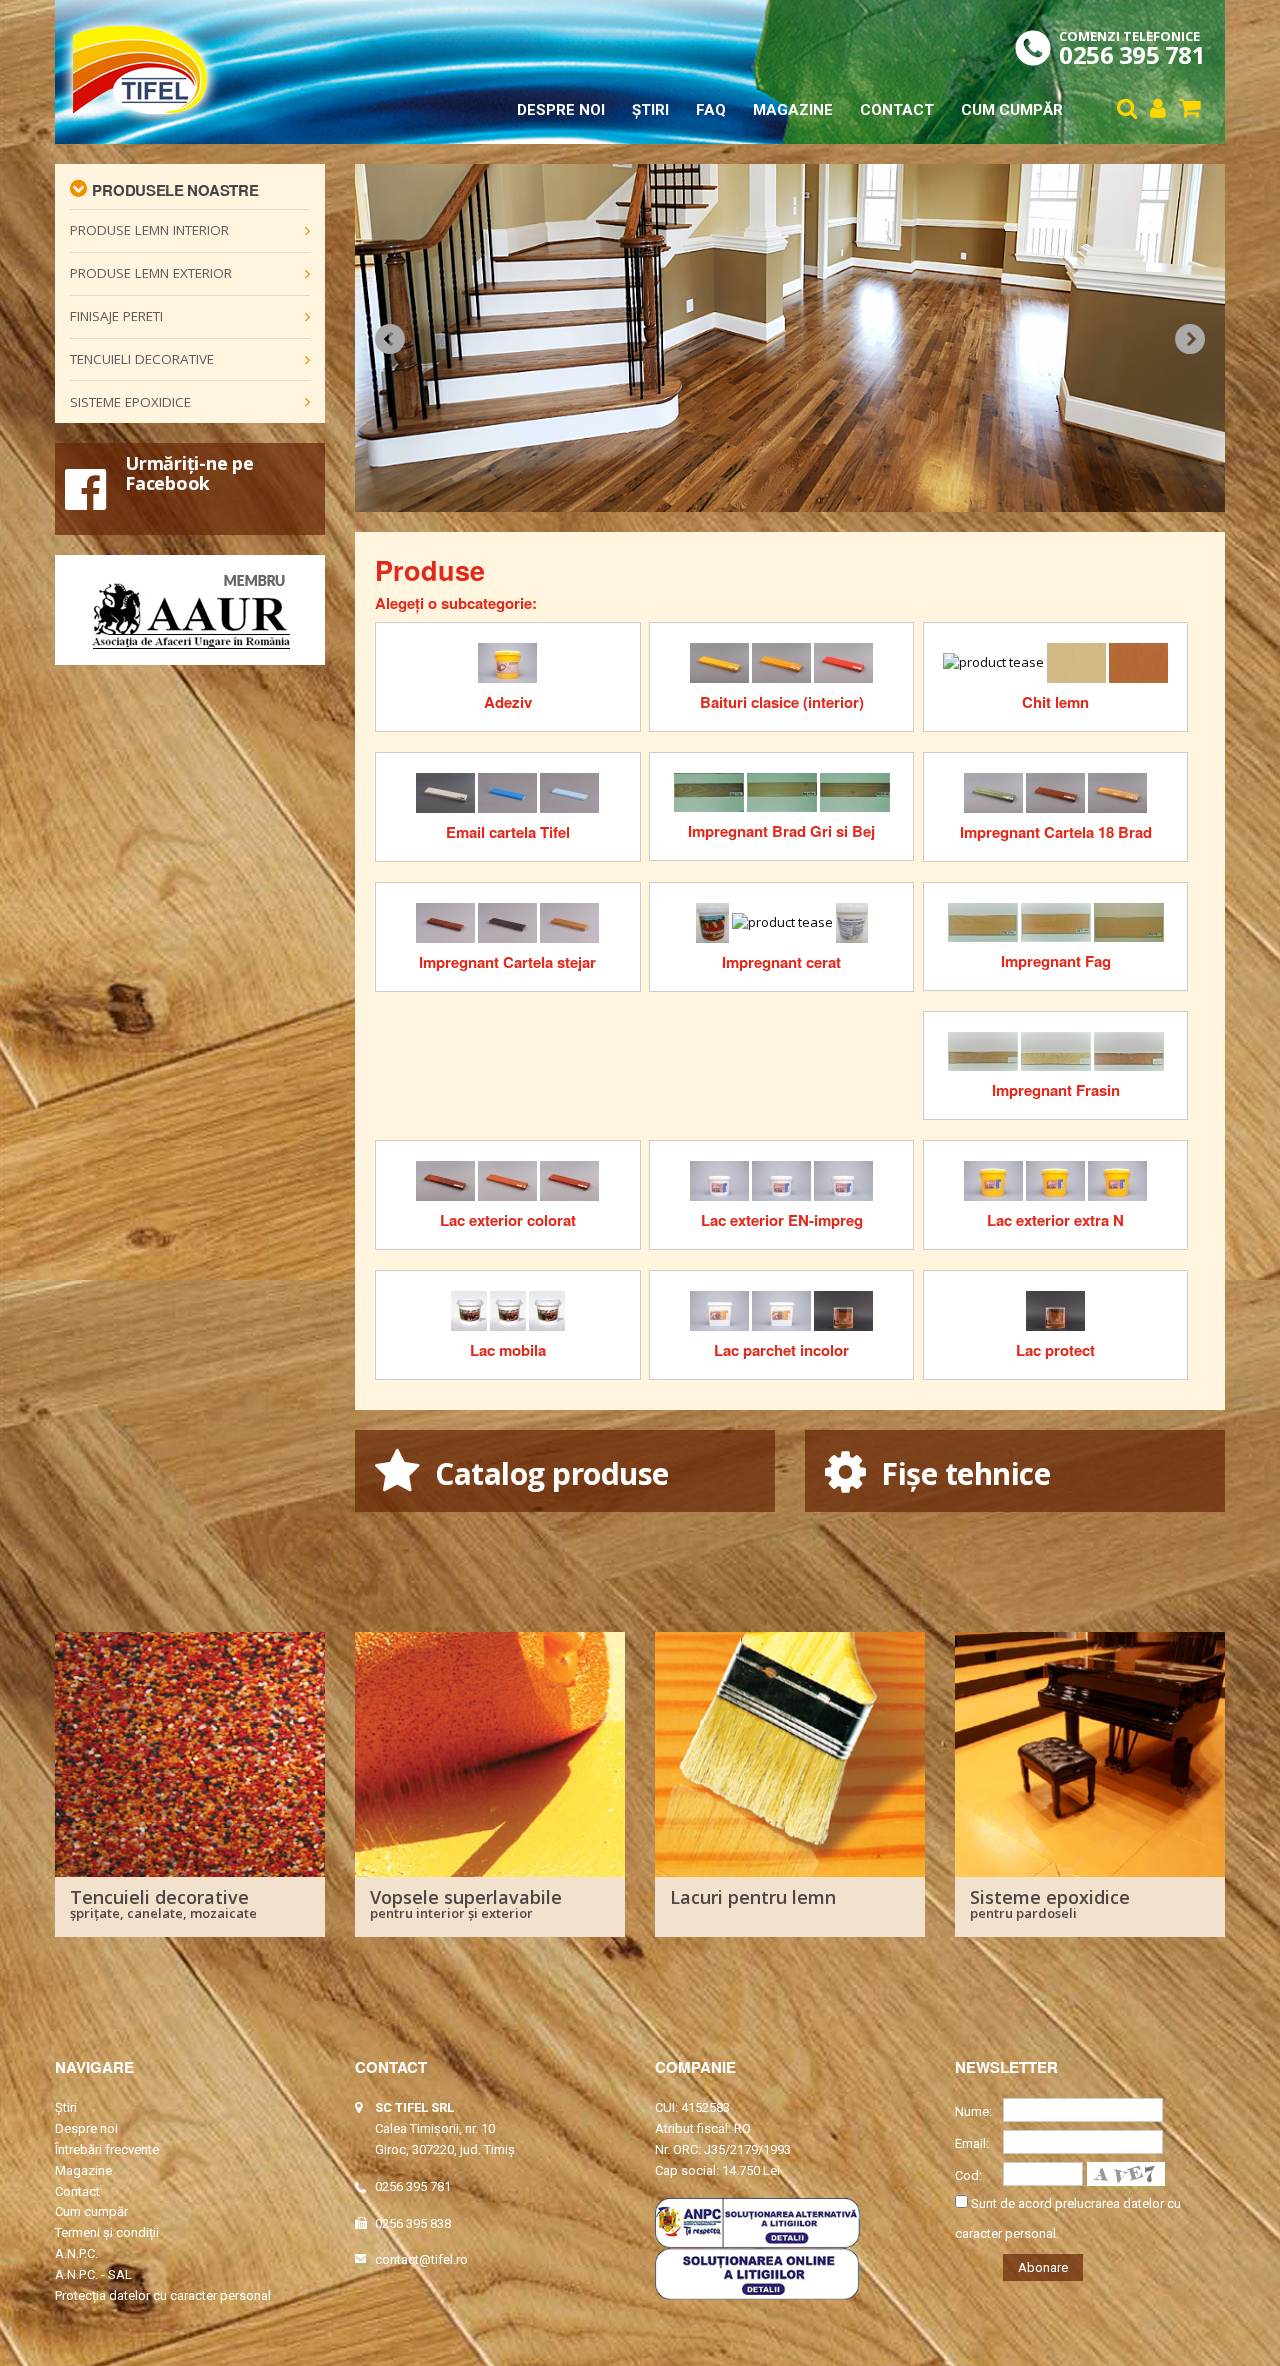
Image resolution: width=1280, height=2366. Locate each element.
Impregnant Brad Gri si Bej (781, 831)
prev (390, 339)
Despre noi (561, 110)
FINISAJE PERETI (116, 316)
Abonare (1043, 2267)
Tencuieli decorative (163, 1902)
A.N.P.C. (76, 2253)
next (1190, 339)
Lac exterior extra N (1055, 1220)
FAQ (711, 110)
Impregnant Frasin (1056, 1090)
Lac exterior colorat (508, 1220)
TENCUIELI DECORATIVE (142, 359)
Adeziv (508, 702)
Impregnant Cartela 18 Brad (1056, 832)
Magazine (793, 110)
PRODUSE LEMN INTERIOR (149, 230)
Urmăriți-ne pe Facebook (189, 473)
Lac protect (1055, 1350)
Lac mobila (508, 1350)
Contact (897, 110)
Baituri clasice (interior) (782, 702)
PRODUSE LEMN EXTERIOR (151, 273)
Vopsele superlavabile (466, 1902)
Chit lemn (1055, 702)
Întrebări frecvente (107, 2149)
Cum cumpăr (1012, 110)
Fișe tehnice (962, 1473)
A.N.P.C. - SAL (93, 2274)
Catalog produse (548, 1473)
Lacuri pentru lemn (753, 1897)
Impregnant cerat (781, 962)
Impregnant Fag (1056, 961)
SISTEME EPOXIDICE (130, 402)
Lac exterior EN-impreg (782, 1220)
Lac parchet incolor (781, 1350)
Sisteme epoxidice (1050, 1902)
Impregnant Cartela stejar (507, 962)
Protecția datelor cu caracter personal (163, 2295)
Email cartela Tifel (508, 832)
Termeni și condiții (107, 2232)
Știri (650, 110)
